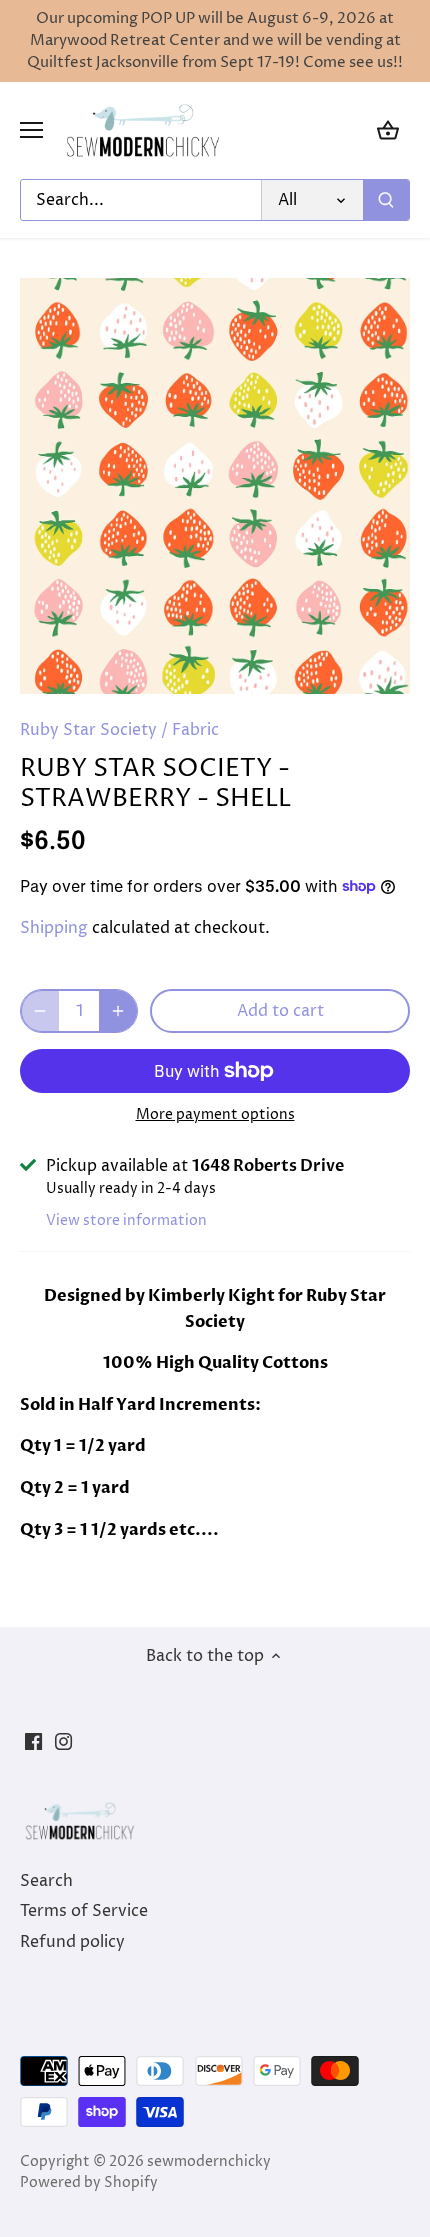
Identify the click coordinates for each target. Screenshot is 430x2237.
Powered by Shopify (89, 2183)
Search (46, 1881)
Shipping (54, 928)
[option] (215, 486)
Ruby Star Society (88, 730)
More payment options (215, 1114)
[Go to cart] (388, 130)
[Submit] (386, 200)
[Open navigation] (31, 130)
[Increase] (118, 1011)
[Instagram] (63, 1741)
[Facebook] (33, 1741)
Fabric (195, 730)
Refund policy (72, 1942)
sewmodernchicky (209, 2162)
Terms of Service (84, 1911)
